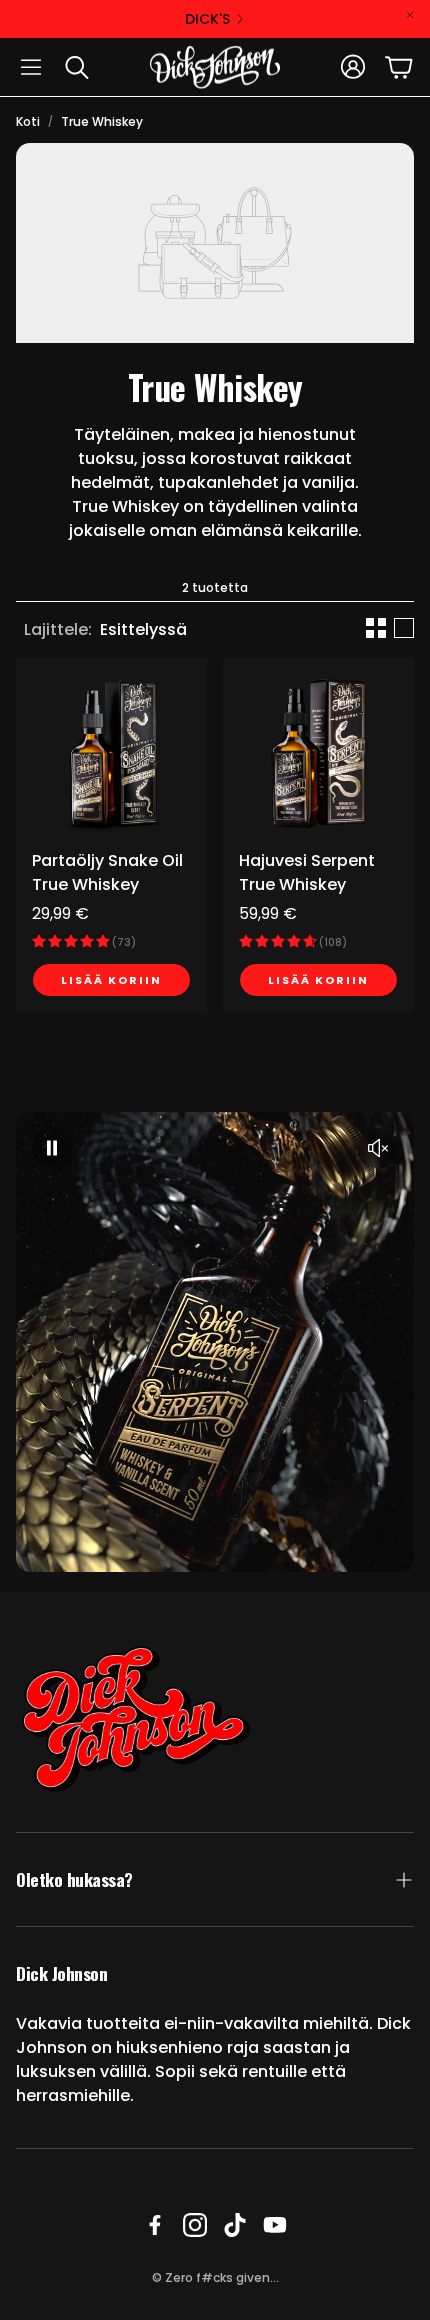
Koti (28, 121)
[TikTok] (235, 2225)
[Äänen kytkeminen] (378, 1148)
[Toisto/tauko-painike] (52, 1148)
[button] (31, 67)
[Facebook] (155, 2225)
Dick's (207, 19)
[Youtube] (275, 2225)
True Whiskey (102, 121)
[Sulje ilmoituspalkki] (410, 15)
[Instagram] (195, 2225)
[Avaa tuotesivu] (111, 753)
